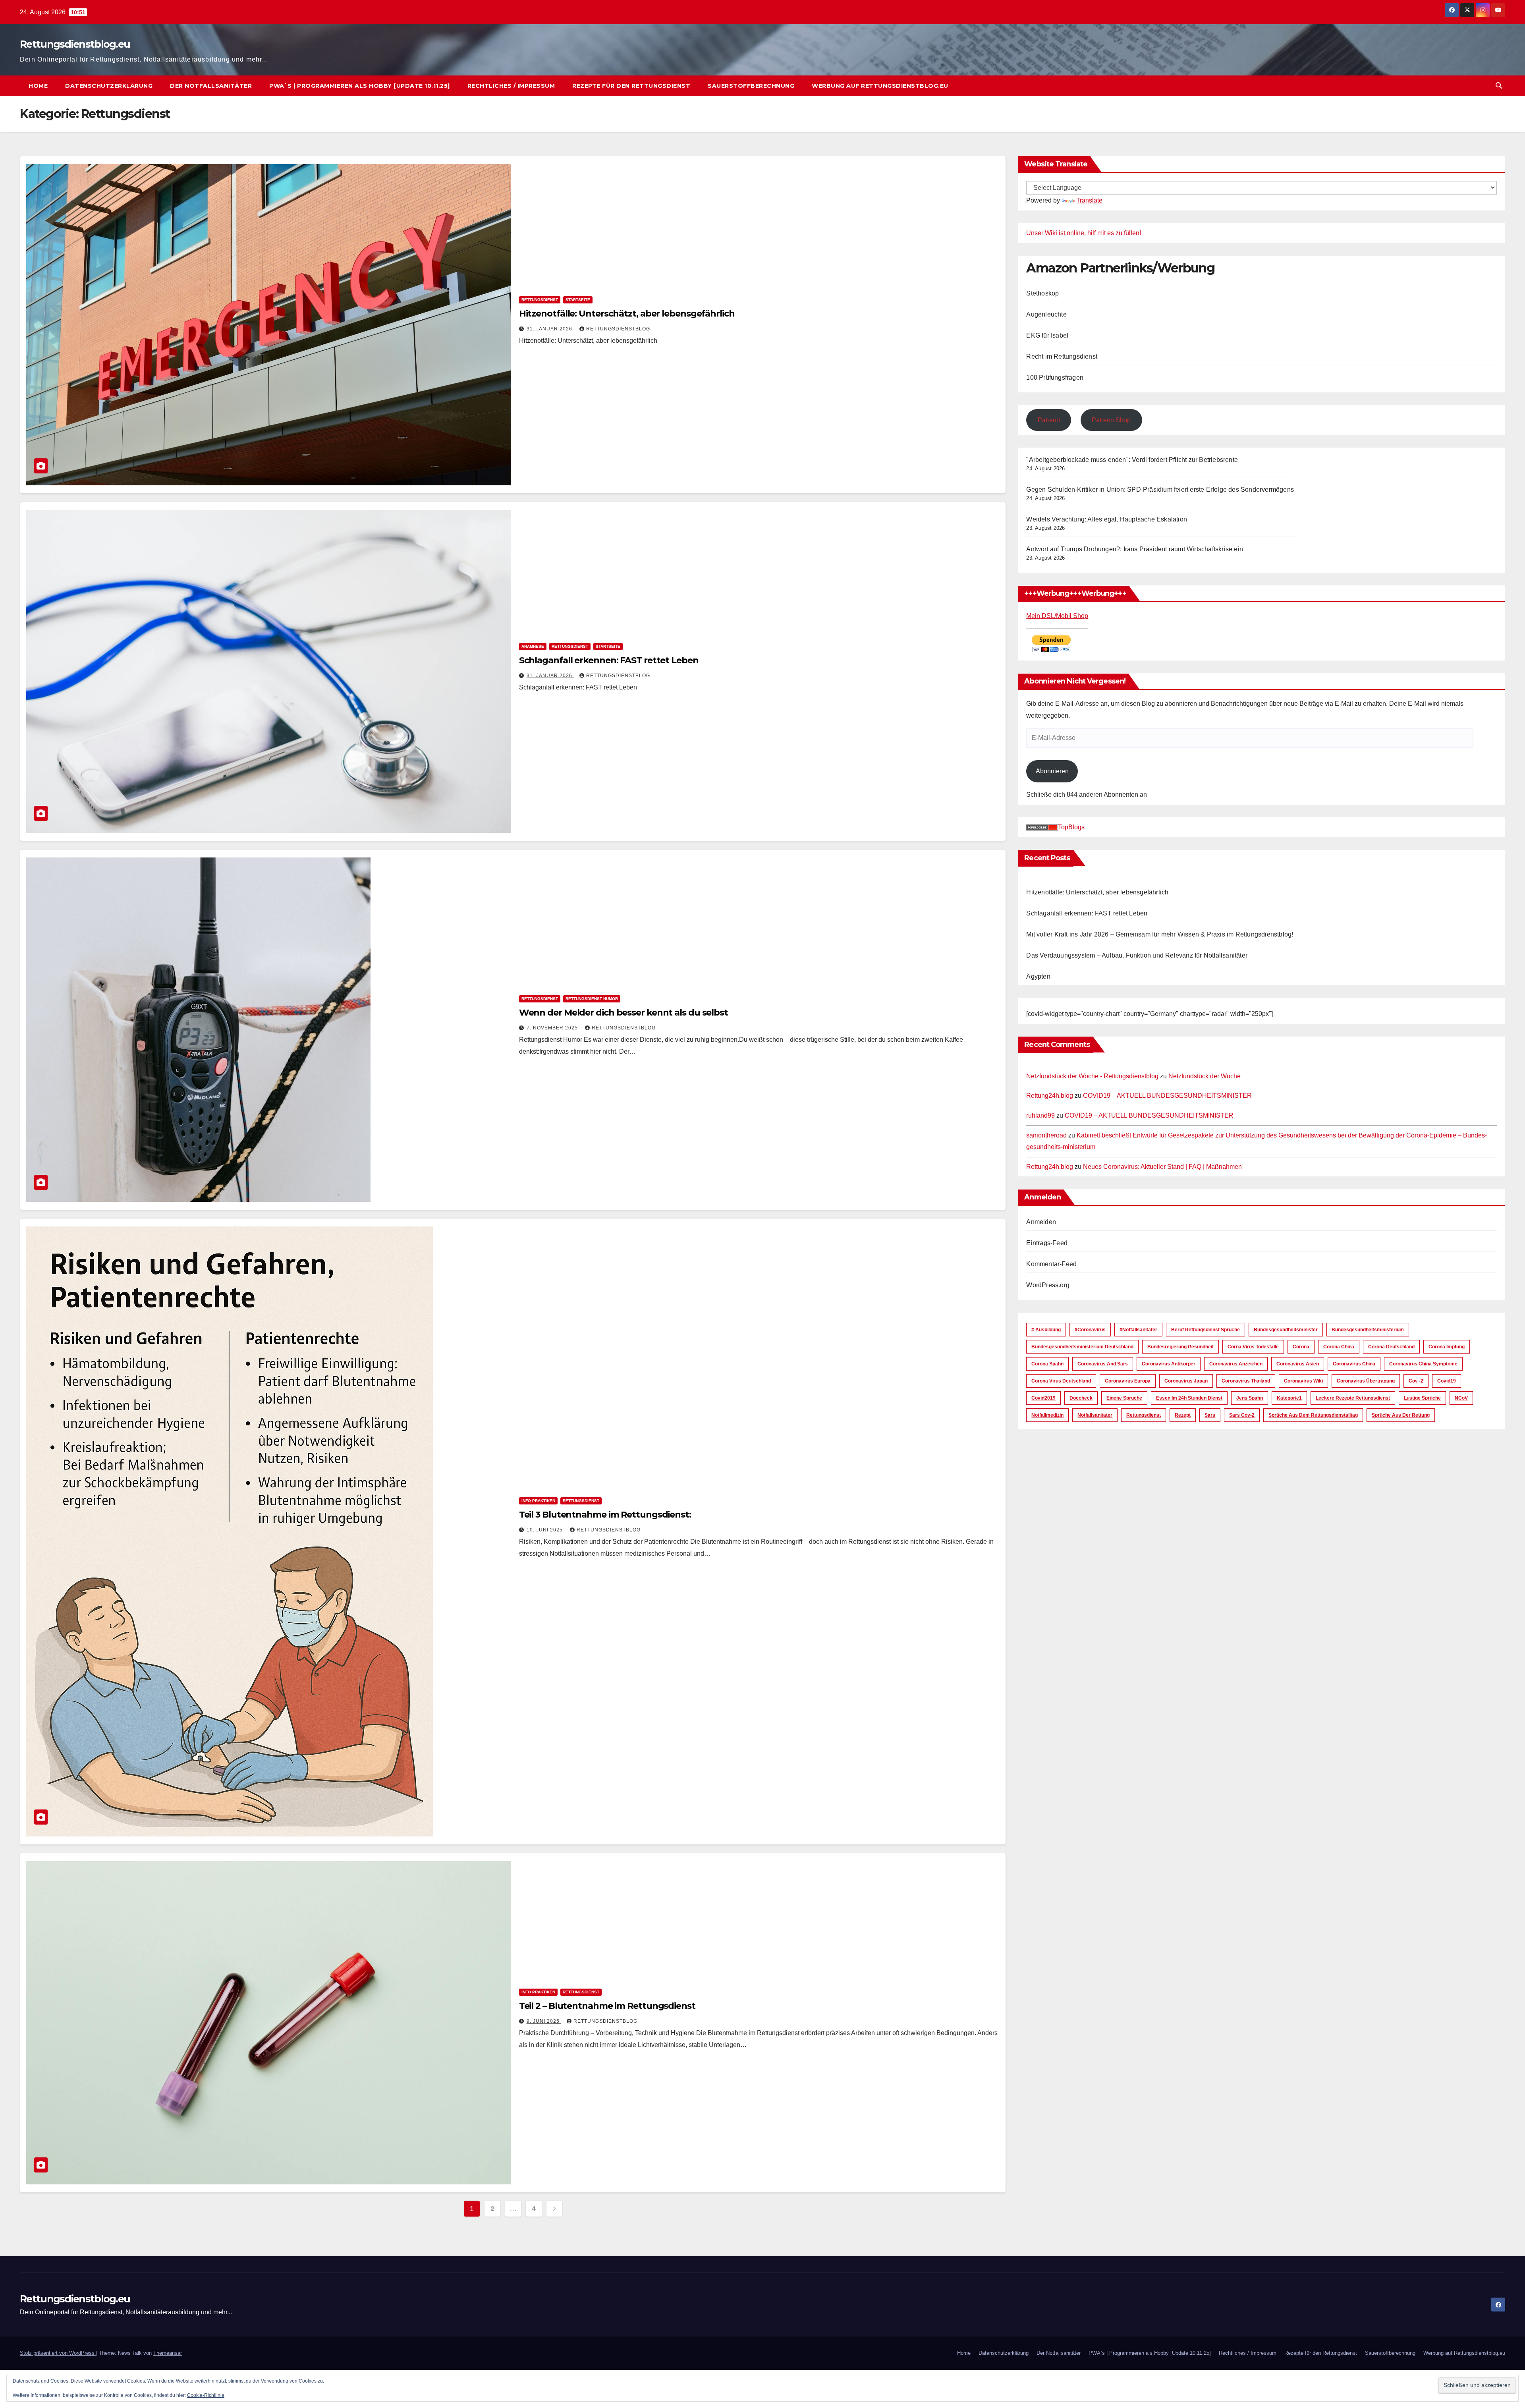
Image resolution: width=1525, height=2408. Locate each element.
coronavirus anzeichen (1236, 1364)
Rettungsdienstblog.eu (75, 44)
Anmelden (1041, 1222)
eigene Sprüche (1124, 1398)
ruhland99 (1040, 1116)
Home (38, 86)
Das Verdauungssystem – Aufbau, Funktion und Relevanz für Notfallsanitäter (1137, 955)
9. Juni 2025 (544, 2021)
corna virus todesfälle (1253, 1347)
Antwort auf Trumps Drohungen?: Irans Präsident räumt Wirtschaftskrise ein (1135, 549)
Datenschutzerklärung (109, 86)
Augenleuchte (1046, 314)
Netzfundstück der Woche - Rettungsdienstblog (1092, 1076)
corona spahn (1047, 1364)
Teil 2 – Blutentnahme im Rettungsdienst (607, 2006)
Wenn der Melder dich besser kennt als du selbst (624, 1013)
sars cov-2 (1242, 1415)
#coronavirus (1090, 1330)
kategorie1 (1289, 1398)
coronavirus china (1354, 1364)
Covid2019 (1043, 1398)
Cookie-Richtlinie (206, 2395)
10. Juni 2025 (545, 1530)
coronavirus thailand (1246, 1381)
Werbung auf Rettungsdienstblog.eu (880, 86)
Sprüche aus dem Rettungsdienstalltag (1313, 1415)
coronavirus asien (1298, 1364)
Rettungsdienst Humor (592, 999)
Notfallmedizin (1047, 1415)
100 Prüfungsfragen (1055, 378)
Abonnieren (1052, 771)
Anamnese (533, 646)
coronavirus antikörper (1169, 1364)
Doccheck (1081, 1398)
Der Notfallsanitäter (211, 86)
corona (1301, 1347)
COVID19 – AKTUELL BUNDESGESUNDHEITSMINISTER (1167, 1096)
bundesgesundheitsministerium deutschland (1082, 1347)
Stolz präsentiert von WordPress (58, 2353)
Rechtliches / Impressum (511, 86)
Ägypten (1038, 976)
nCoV (1461, 1398)
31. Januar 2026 (550, 329)
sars (1210, 1415)
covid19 (1447, 1381)
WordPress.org (1048, 1285)
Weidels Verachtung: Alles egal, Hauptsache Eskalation (1107, 520)
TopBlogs (1071, 827)
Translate (1089, 200)
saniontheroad (1046, 1135)
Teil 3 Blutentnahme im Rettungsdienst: (605, 1515)
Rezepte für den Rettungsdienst (631, 86)
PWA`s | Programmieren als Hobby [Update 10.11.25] (360, 86)
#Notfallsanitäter (1138, 1330)
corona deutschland (1391, 1347)
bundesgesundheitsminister (1286, 1330)
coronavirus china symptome (1423, 1364)
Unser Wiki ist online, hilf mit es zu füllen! (1084, 233)
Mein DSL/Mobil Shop (1057, 616)
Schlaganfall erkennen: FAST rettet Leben (609, 660)
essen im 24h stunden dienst (1189, 1398)
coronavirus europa (1128, 1381)
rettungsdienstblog (618, 329)
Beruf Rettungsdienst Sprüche (1206, 1330)
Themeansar (168, 2353)
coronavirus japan (1186, 1381)
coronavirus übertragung (1366, 1381)
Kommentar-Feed (1051, 1264)
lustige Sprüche (1422, 1398)
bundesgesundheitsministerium (1368, 1330)
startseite (578, 300)
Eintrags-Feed (1047, 1243)
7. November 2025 (553, 1028)
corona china (1339, 1347)
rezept (1183, 1415)
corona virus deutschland (1061, 1381)
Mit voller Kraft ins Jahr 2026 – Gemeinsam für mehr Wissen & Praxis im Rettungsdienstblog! (1160, 934)
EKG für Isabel (1047, 335)
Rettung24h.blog (1050, 1096)
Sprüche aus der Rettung (1401, 1415)
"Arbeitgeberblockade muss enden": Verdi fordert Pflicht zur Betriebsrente (1132, 460)
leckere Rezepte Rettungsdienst (1353, 1398)
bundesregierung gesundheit (1180, 1347)
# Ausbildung (1046, 1330)
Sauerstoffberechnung (751, 86)
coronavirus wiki (1303, 1381)
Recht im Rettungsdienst (1062, 356)
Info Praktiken (538, 1501)
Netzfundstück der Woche (1205, 1076)
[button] (1499, 86)
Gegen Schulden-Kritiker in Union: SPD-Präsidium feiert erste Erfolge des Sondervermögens (1160, 490)
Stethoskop (1042, 293)
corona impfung (1447, 1347)
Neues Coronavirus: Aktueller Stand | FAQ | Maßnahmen (1162, 1167)
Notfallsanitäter (1095, 1415)
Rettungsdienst (540, 300)
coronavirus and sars (1103, 1364)
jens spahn (1250, 1398)
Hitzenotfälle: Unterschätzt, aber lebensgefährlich (627, 314)
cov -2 (1416, 1381)
